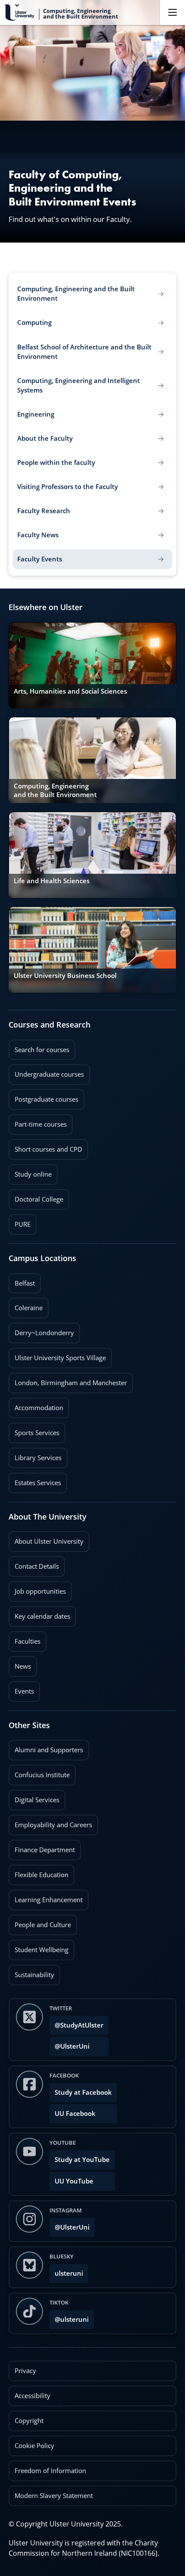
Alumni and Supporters (46, 1747)
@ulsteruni (69, 2317)
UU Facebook (75, 2113)
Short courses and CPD (45, 1146)
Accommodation (36, 1405)
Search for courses (42, 1050)
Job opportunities (40, 1591)
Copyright (29, 2421)
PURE (23, 1224)
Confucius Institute (39, 1772)
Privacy (25, 2371)
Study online (30, 1171)
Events (21, 1688)
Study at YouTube (82, 2160)
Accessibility (32, 2396)
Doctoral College (36, 1196)
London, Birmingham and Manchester (71, 1383)
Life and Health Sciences (52, 881)
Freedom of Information (50, 2471)
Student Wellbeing (39, 1947)
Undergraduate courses (46, 1072)
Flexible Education (39, 1872)
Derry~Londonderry (41, 1330)
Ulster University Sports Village (60, 1358)
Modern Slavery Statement (54, 2496)
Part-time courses (38, 1121)
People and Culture (40, 1922)
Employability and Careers (50, 1822)
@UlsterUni (69, 2044)
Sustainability (31, 1972)
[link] (92, 665)
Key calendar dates (42, 1616)
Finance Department (42, 1847)
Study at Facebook (83, 2092)
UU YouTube (74, 2181)
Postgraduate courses (43, 1096)
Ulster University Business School (65, 976)
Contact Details (37, 1566)
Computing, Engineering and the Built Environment (55, 790)
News (20, 1663)
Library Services (35, 1455)
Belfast (22, 1280)
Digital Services (34, 1797)
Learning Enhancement (46, 1897)
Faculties (28, 1641)
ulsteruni (69, 2273)
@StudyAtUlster (79, 2025)
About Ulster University (49, 1541)
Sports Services (34, 1430)
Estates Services (35, 1480)
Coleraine (26, 1305)
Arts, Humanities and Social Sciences (70, 691)
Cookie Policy (34, 2446)
